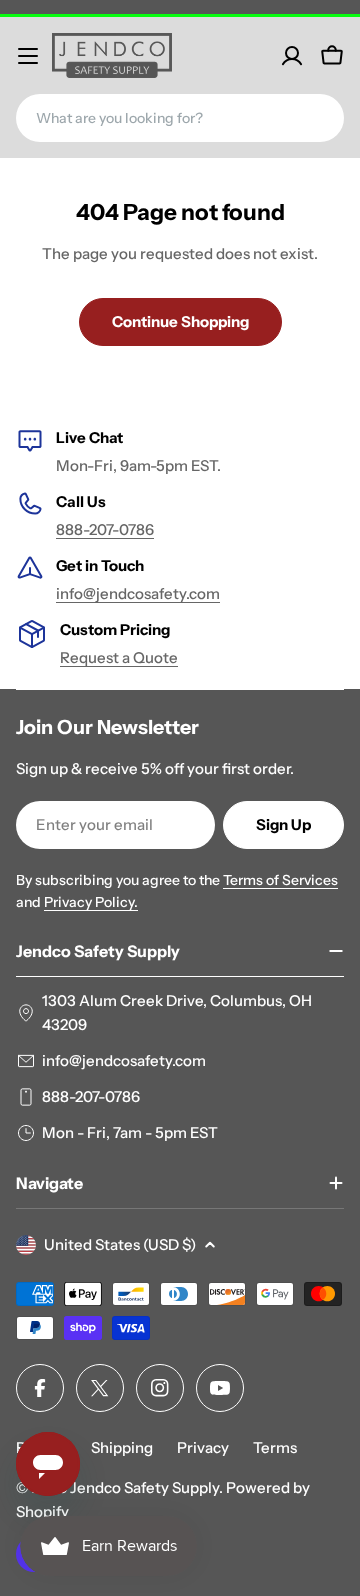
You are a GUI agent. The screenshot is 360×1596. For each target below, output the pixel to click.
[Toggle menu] (28, 56)
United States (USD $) (120, 1244)
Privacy (203, 1447)
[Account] (292, 56)
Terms (275, 1447)
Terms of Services (280, 880)
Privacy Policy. (91, 902)
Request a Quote (119, 657)
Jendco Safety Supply (144, 1487)
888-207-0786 (105, 529)
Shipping (122, 1447)
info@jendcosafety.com (138, 593)
